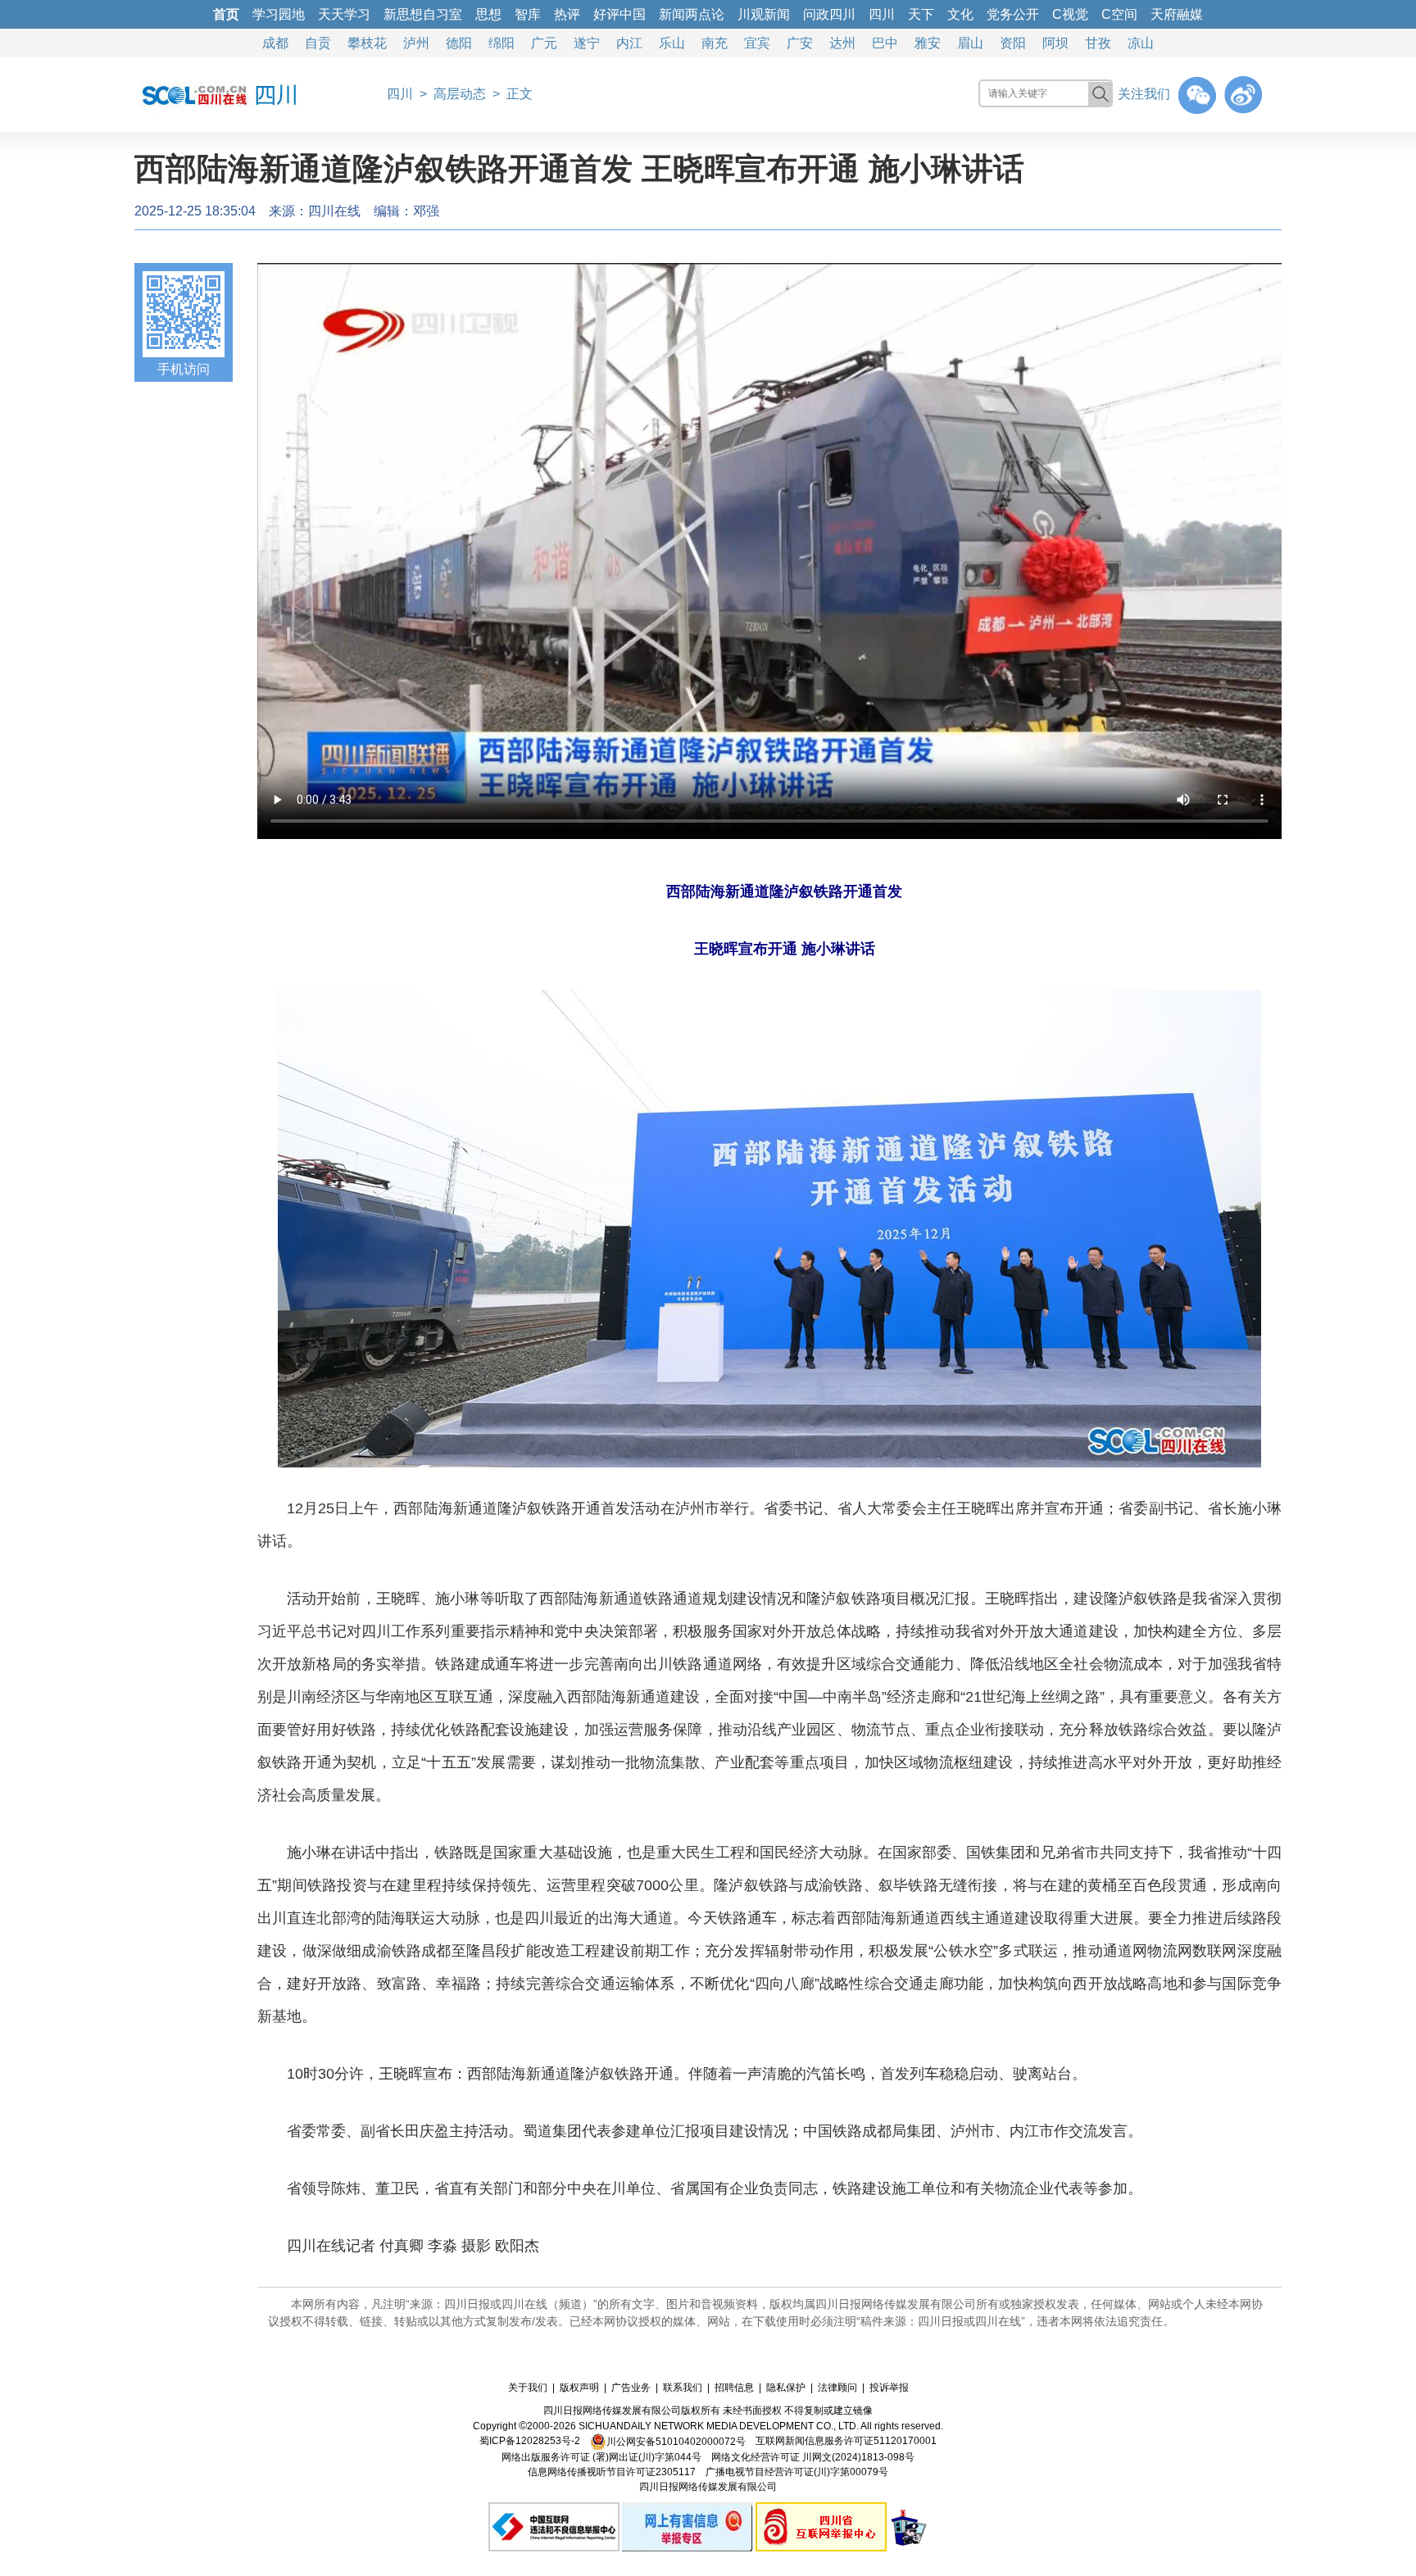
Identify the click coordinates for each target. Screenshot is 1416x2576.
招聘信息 (734, 2388)
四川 (882, 14)
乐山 (672, 43)
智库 (528, 14)
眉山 (970, 43)
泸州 (416, 43)
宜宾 (757, 43)
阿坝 (1055, 43)
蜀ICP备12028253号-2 (530, 2442)
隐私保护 (786, 2388)
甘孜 (1098, 43)
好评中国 (619, 14)
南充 (715, 43)
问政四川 (829, 14)
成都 (275, 43)
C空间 (1119, 14)
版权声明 (579, 2388)
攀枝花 (367, 43)
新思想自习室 (423, 14)
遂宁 (587, 43)
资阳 (1013, 43)
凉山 (1141, 43)
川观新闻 (764, 14)
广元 (544, 43)
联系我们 (683, 2388)
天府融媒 (1177, 14)
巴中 (885, 43)
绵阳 (501, 43)
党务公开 (1013, 14)
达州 (842, 43)
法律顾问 (837, 2388)
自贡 (318, 43)
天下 (921, 14)
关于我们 (528, 2388)
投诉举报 (889, 2388)
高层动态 (460, 94)
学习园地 (279, 14)
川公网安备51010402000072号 (676, 2442)
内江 (629, 43)
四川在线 (334, 211)
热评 (567, 14)
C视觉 (1070, 14)
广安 (800, 43)
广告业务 (631, 2388)
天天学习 (344, 14)
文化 (960, 14)
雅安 (928, 43)
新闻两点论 (692, 14)
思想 (488, 14)
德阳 (459, 43)
